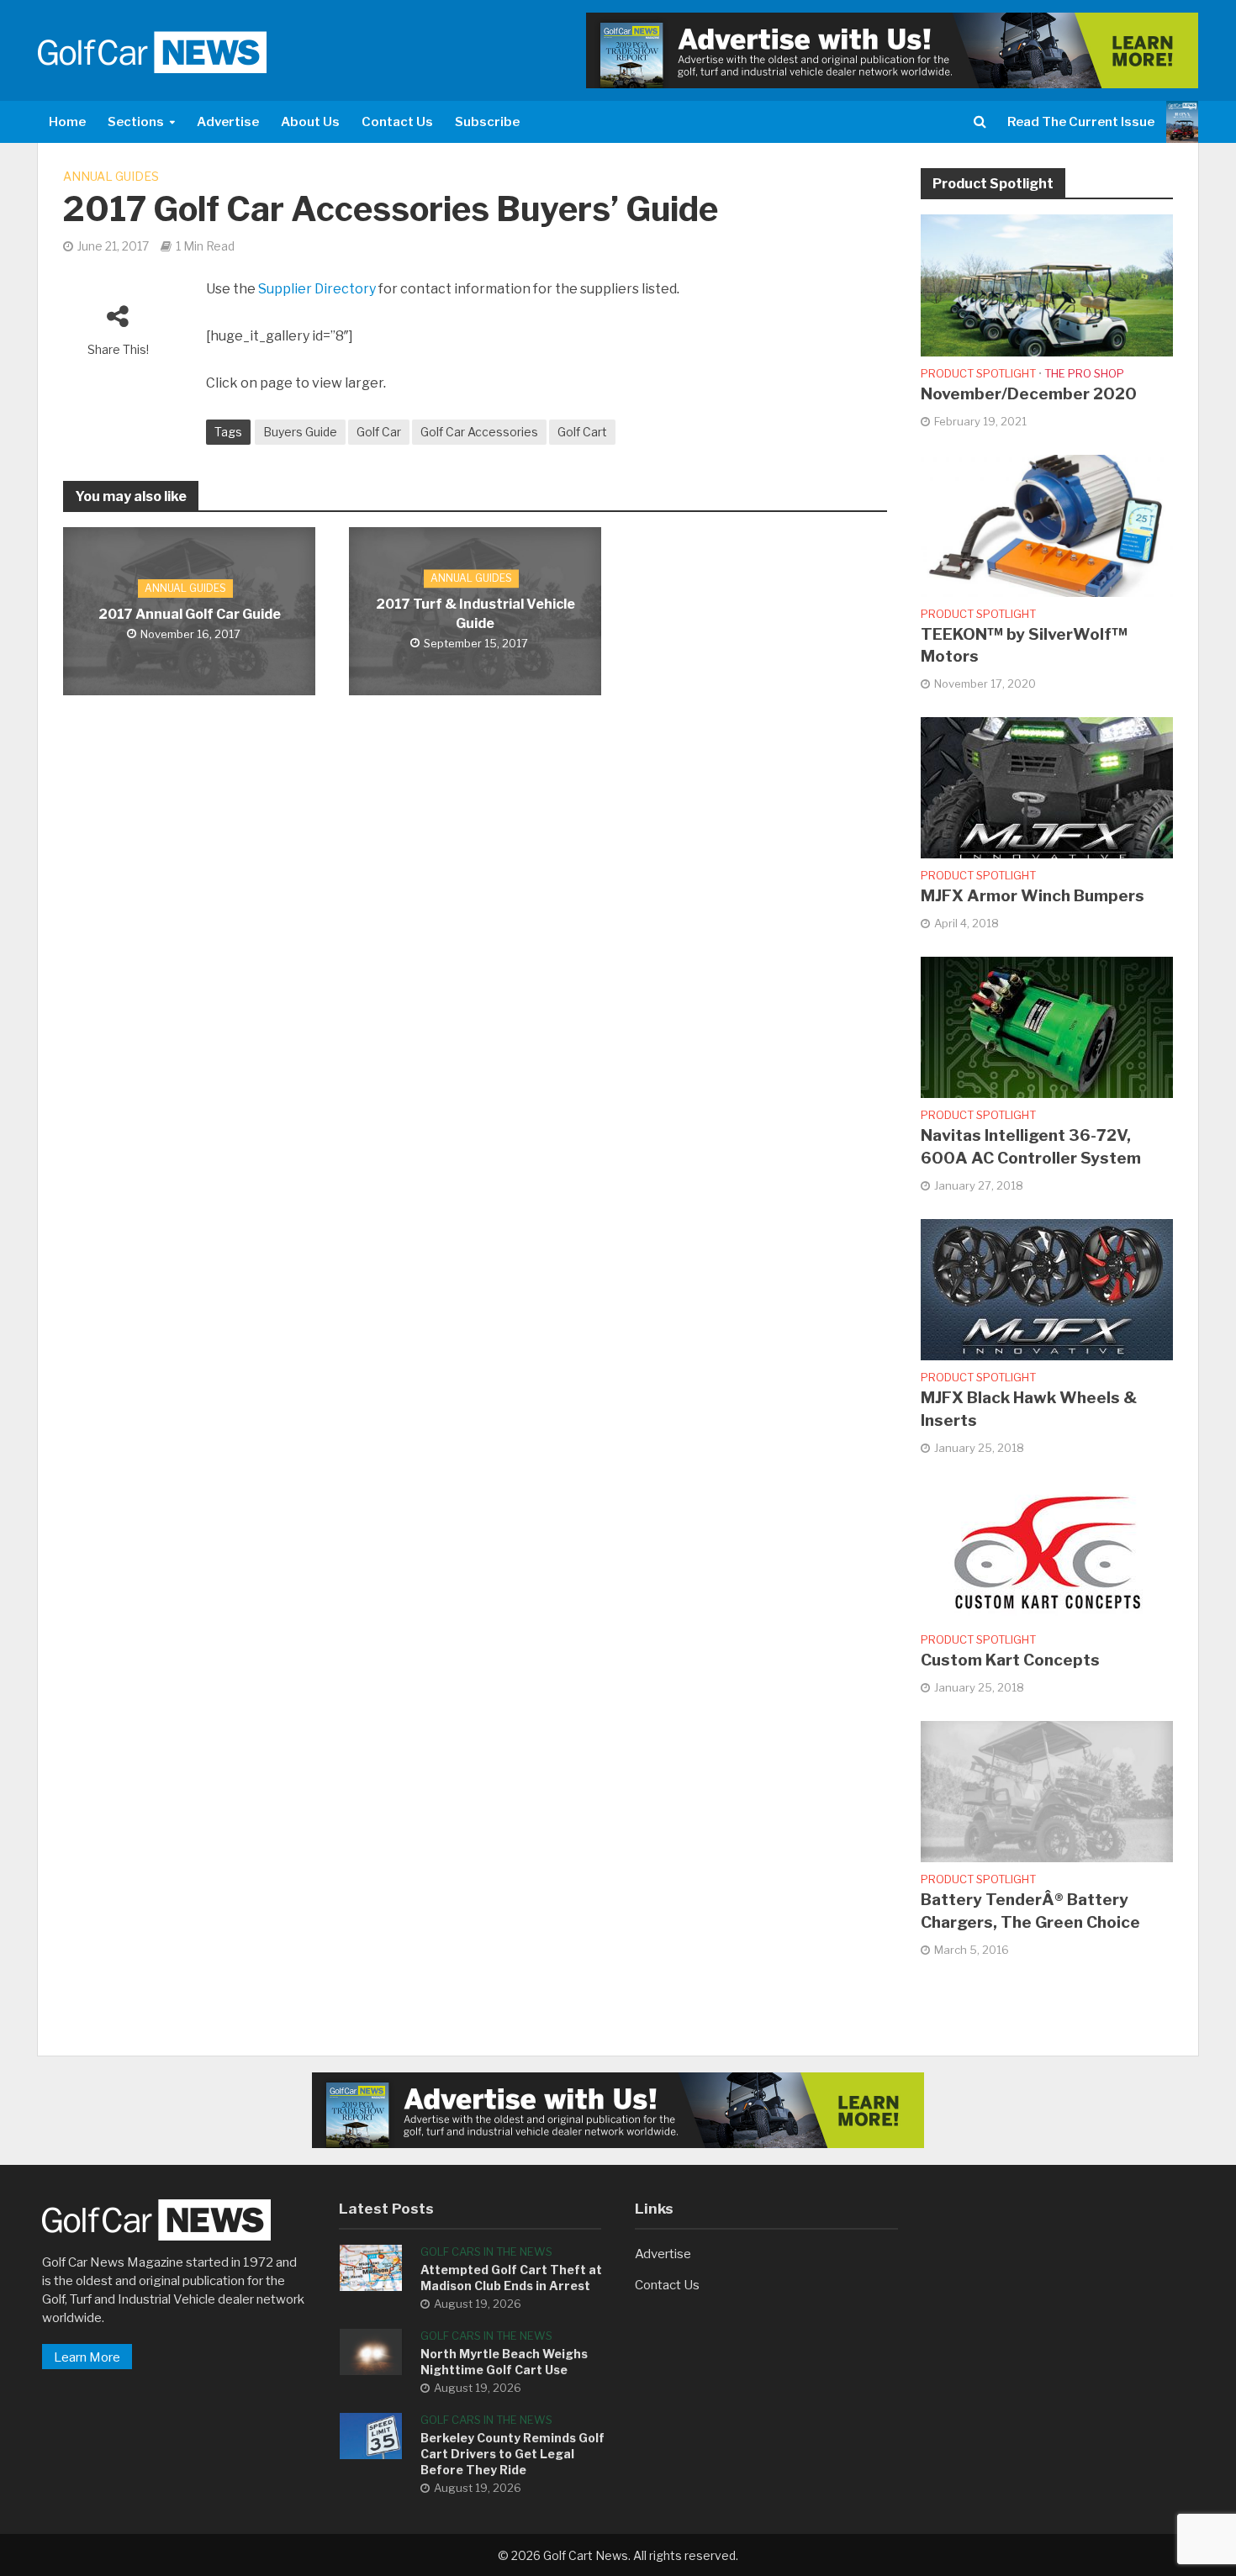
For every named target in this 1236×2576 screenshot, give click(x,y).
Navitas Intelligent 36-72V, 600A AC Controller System (1031, 1147)
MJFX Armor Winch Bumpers (1033, 896)
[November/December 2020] (1047, 284)
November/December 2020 (1029, 394)
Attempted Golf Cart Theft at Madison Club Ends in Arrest (511, 2278)
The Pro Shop (1084, 373)
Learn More (87, 2357)
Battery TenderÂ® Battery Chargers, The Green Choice (1030, 1911)
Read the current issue (1081, 122)
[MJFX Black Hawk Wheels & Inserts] (1047, 1289)
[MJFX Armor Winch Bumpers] (1047, 787)
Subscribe (487, 122)
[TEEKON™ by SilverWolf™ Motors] (1047, 525)
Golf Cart (582, 432)
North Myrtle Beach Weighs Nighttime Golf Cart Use (504, 2362)
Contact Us (397, 122)
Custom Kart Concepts (1010, 1660)
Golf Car (379, 432)
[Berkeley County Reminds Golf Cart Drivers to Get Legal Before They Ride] (371, 2435)
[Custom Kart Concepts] (1047, 1551)
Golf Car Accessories (479, 432)
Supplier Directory (317, 289)
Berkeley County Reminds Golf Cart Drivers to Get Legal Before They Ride (512, 2454)
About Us (310, 122)
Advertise (228, 122)
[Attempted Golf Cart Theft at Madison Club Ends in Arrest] (371, 2267)
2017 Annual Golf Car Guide (190, 614)
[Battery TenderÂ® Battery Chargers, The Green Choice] (1047, 1791)
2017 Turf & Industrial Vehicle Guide (475, 615)
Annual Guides (111, 176)
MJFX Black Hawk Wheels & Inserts (1029, 1409)
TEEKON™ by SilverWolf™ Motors (1024, 646)
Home (67, 122)
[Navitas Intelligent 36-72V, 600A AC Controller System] (1047, 1027)
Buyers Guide (300, 432)
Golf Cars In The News (486, 2251)
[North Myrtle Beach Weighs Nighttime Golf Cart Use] (371, 2351)
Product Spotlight (978, 373)
